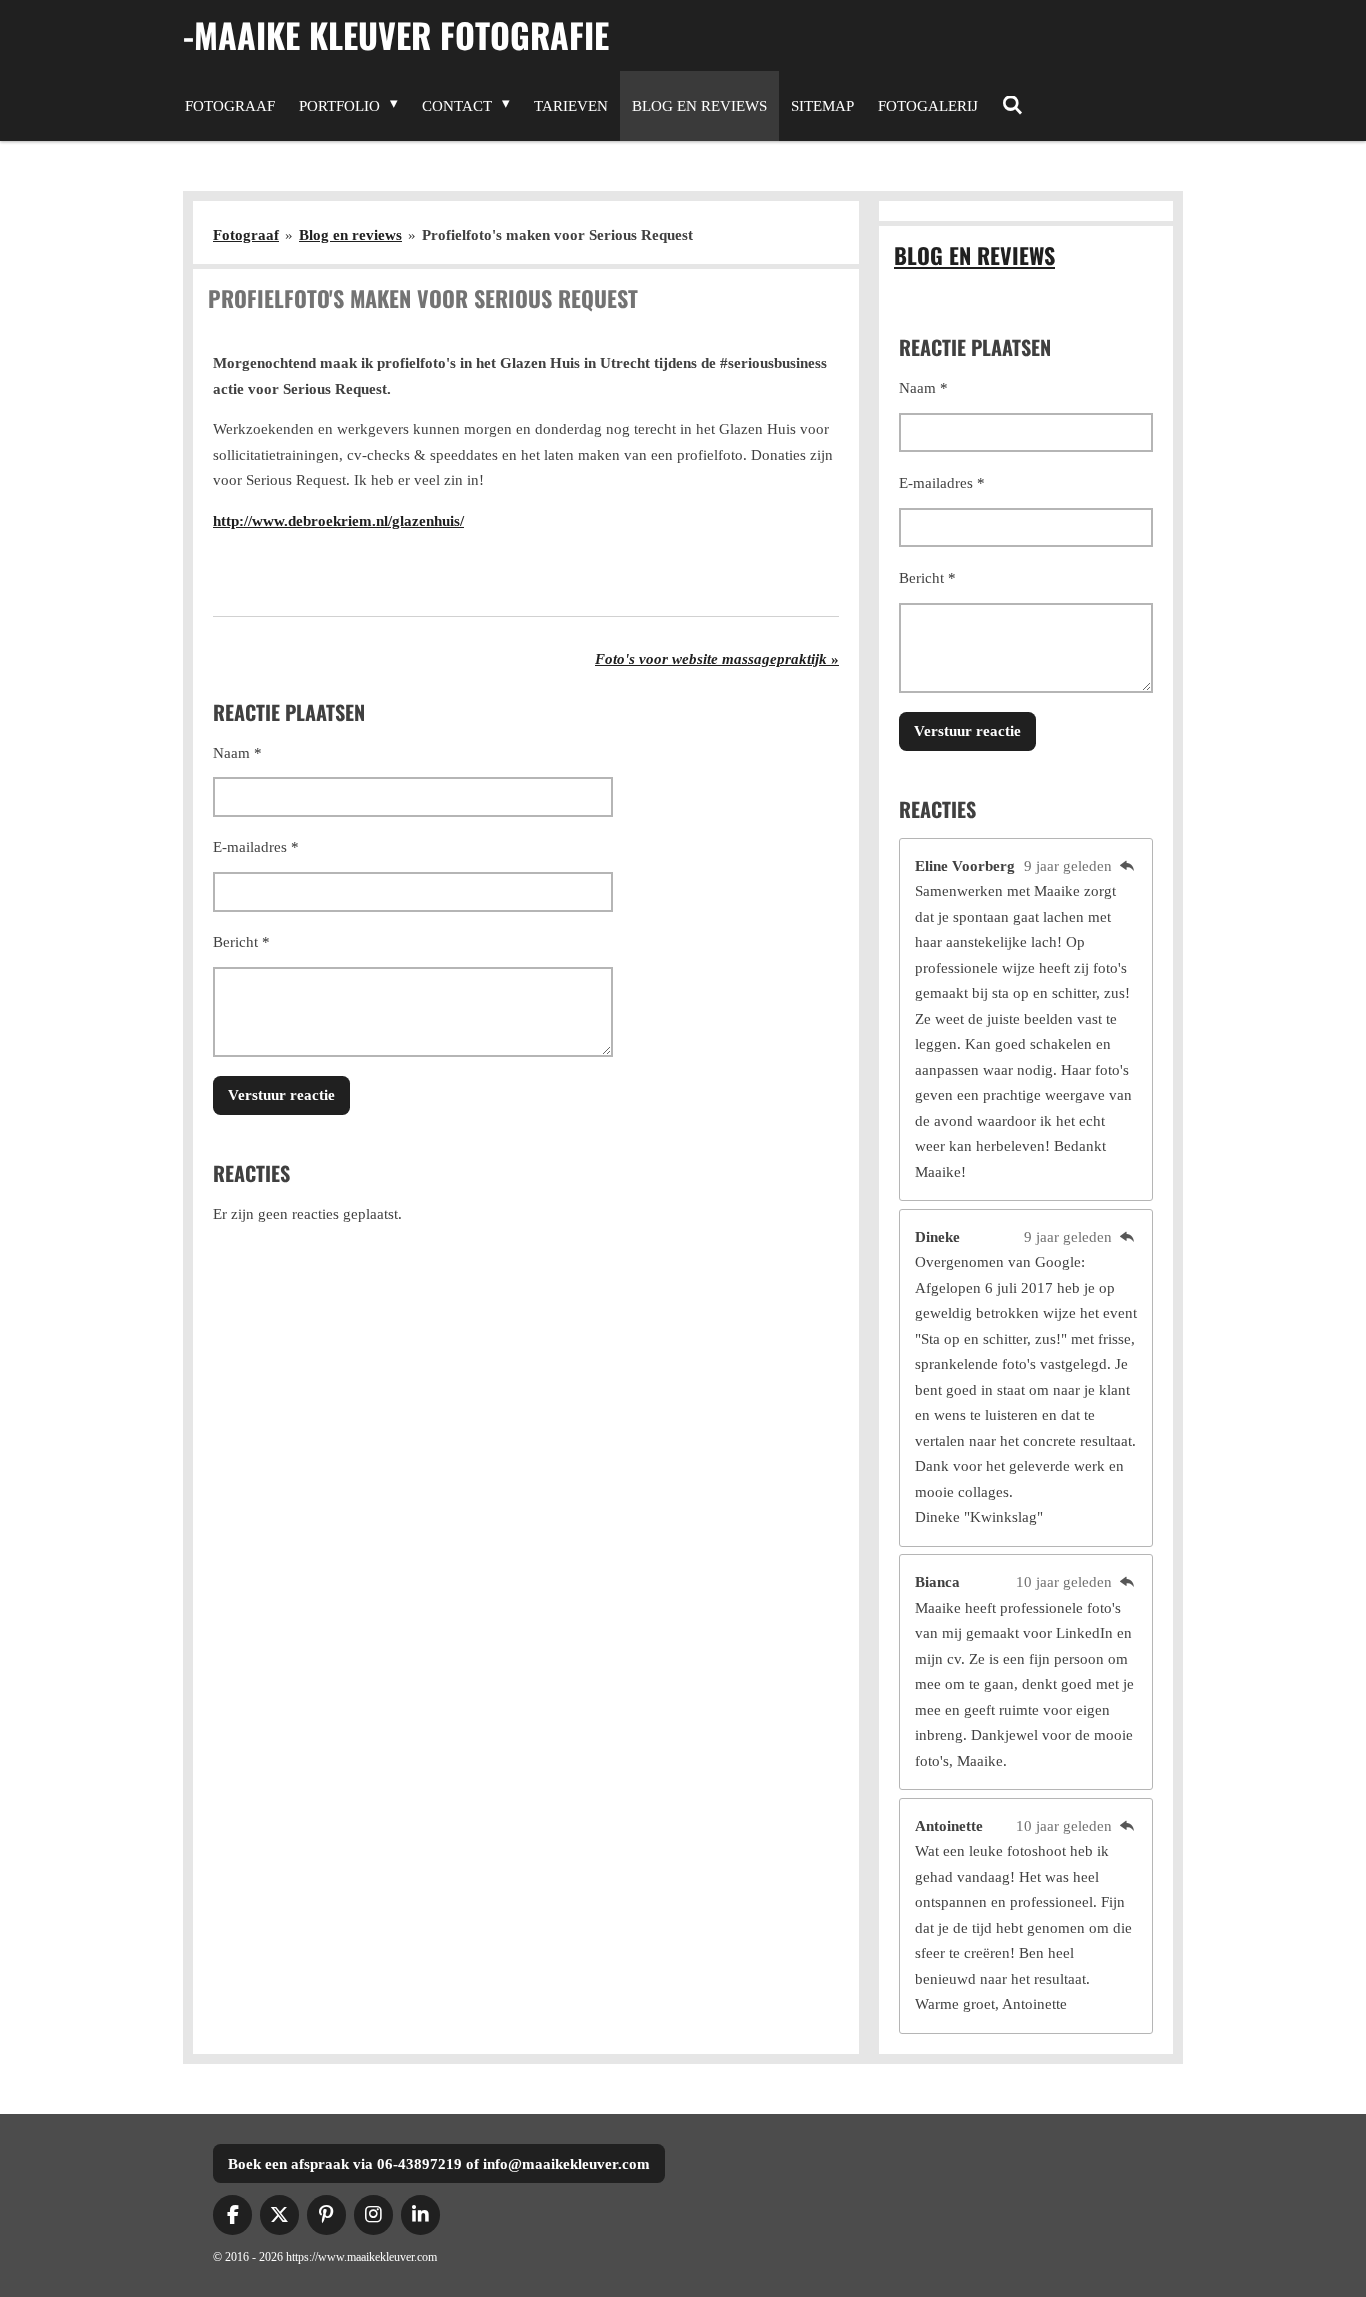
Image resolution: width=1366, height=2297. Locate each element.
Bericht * (241, 942)
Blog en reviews (350, 235)
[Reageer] (1126, 866)
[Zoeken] (1012, 106)
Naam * (237, 753)
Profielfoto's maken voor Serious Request (557, 235)
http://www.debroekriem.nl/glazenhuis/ (338, 521)
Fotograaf (246, 235)
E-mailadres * (256, 847)
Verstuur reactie (281, 1095)
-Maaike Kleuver (396, 34)
